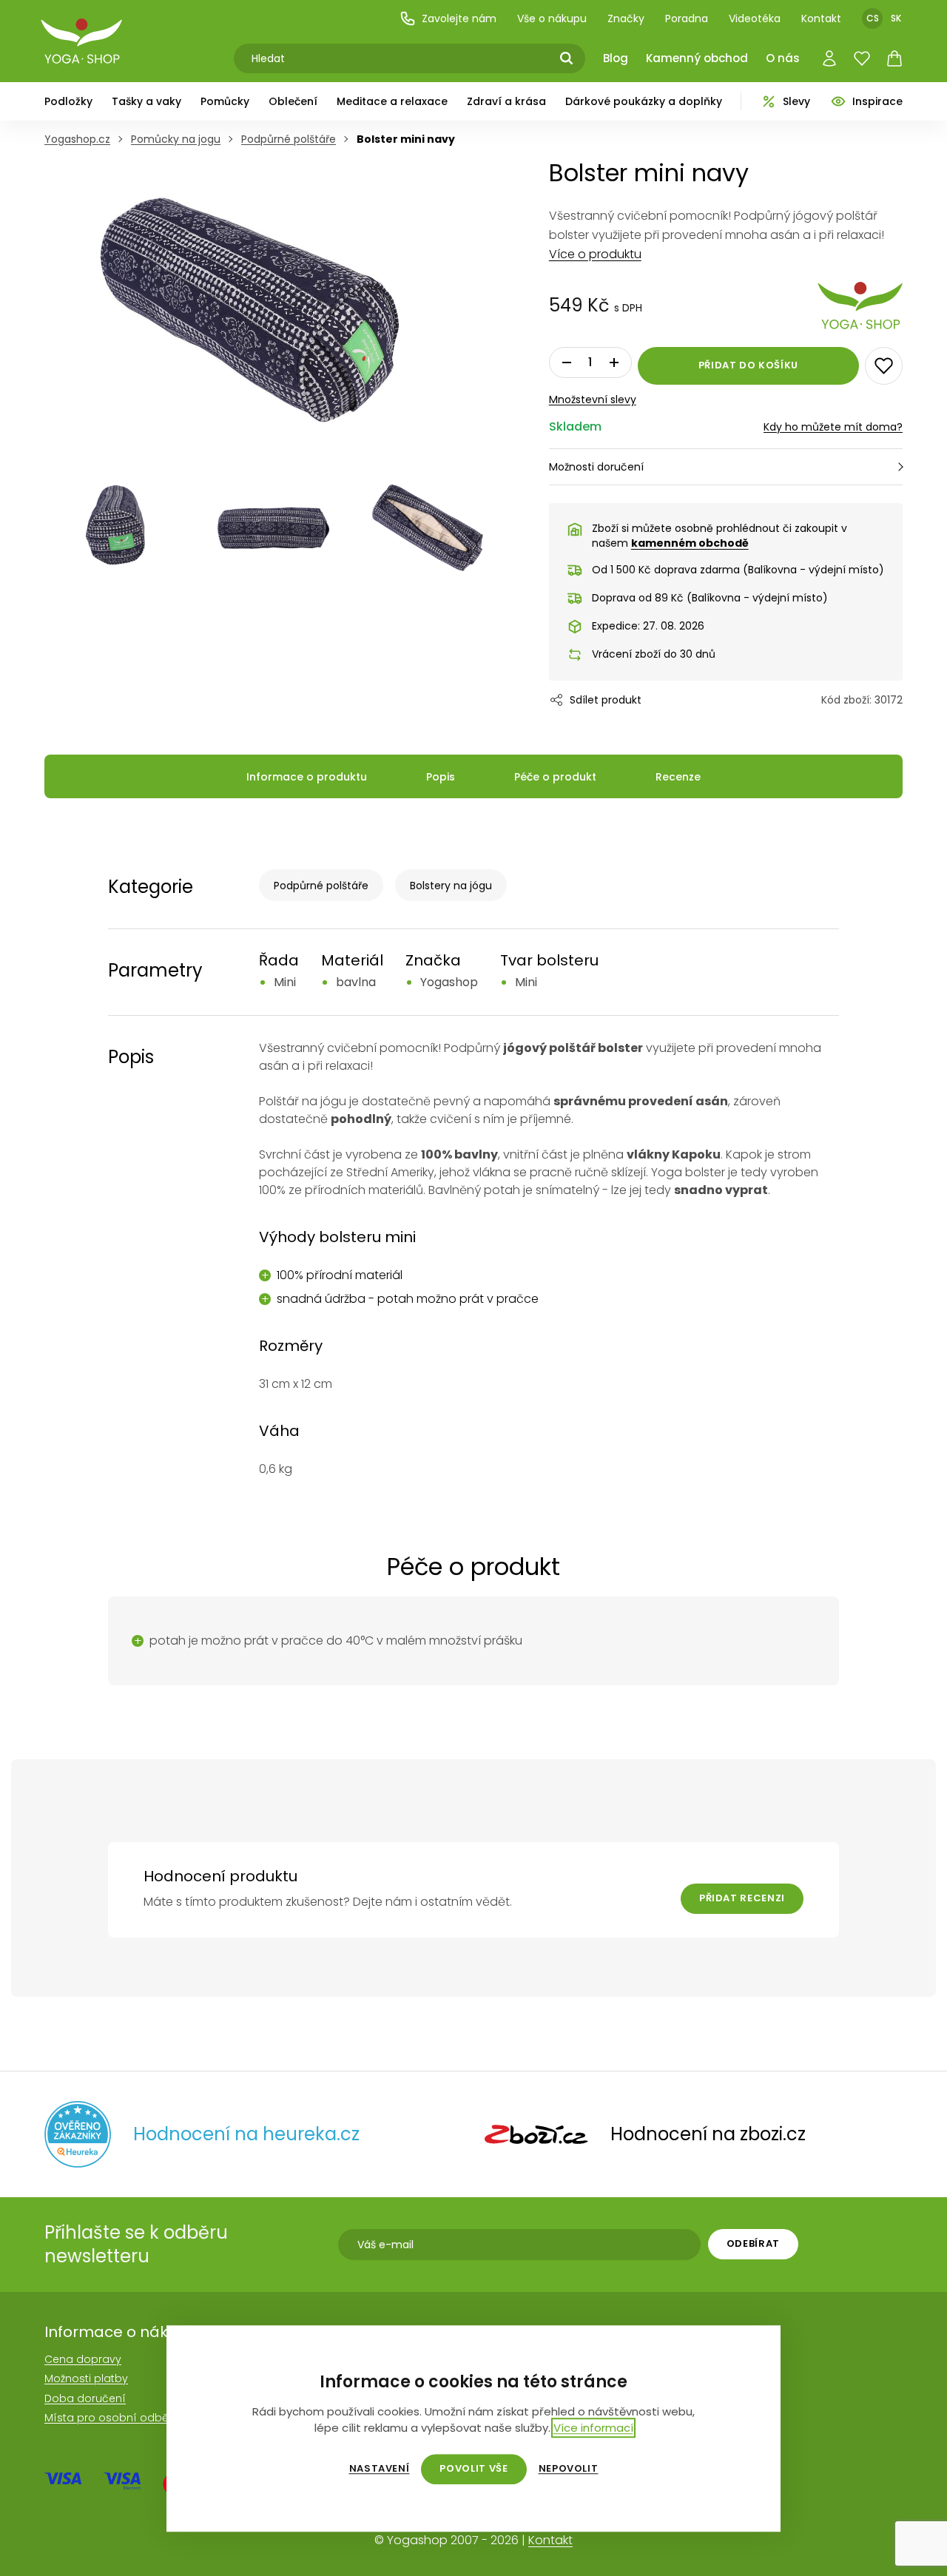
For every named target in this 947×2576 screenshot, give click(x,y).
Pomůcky (225, 101)
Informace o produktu (307, 777)
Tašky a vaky (146, 101)
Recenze (678, 777)
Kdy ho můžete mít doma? (833, 427)
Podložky (68, 101)
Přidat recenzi (742, 1898)
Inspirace (877, 101)
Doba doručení (85, 2398)
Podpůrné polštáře (321, 886)
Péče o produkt (555, 777)
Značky (626, 18)
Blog (616, 58)
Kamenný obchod (697, 58)
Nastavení (380, 2469)
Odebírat (753, 2243)
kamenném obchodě (690, 543)
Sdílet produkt (606, 700)
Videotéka (755, 18)
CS (873, 18)
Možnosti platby (86, 2378)
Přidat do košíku (748, 365)
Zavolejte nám (459, 18)
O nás (783, 58)
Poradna (687, 18)
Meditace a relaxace (392, 101)
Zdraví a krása (506, 101)
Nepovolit (569, 2469)
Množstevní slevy (593, 399)
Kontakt (821, 18)
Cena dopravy (83, 2359)
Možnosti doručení (596, 467)
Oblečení (293, 101)
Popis (441, 777)
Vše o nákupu (552, 18)
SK (896, 18)
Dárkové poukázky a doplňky (644, 101)
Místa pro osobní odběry (111, 2418)
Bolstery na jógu (451, 886)
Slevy (796, 101)
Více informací (593, 2428)
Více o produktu (595, 254)
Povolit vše (473, 2468)
